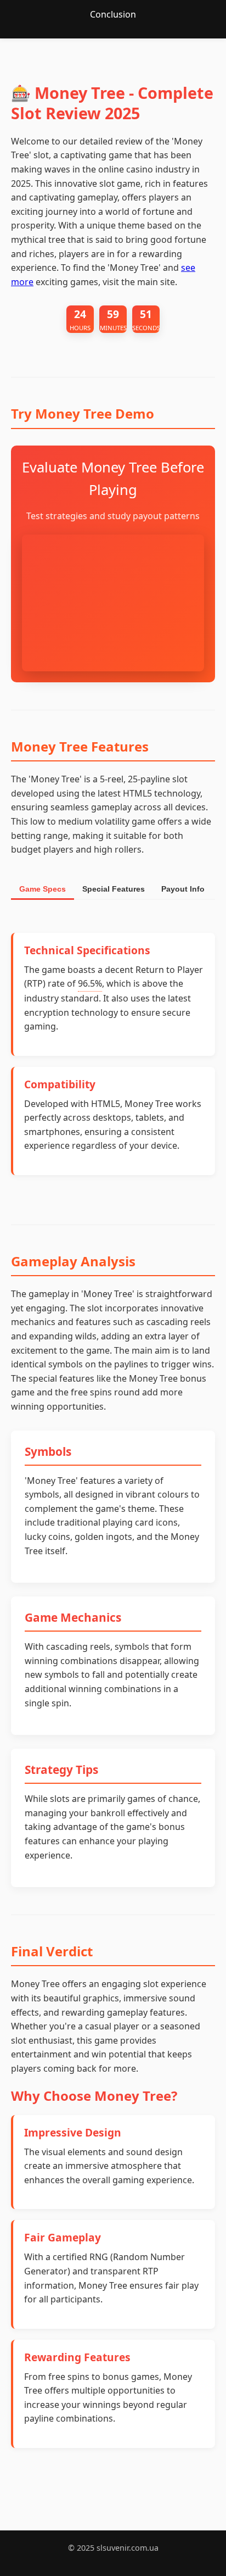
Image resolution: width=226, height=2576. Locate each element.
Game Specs (43, 889)
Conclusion (113, 14)
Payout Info (183, 889)
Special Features (114, 889)
